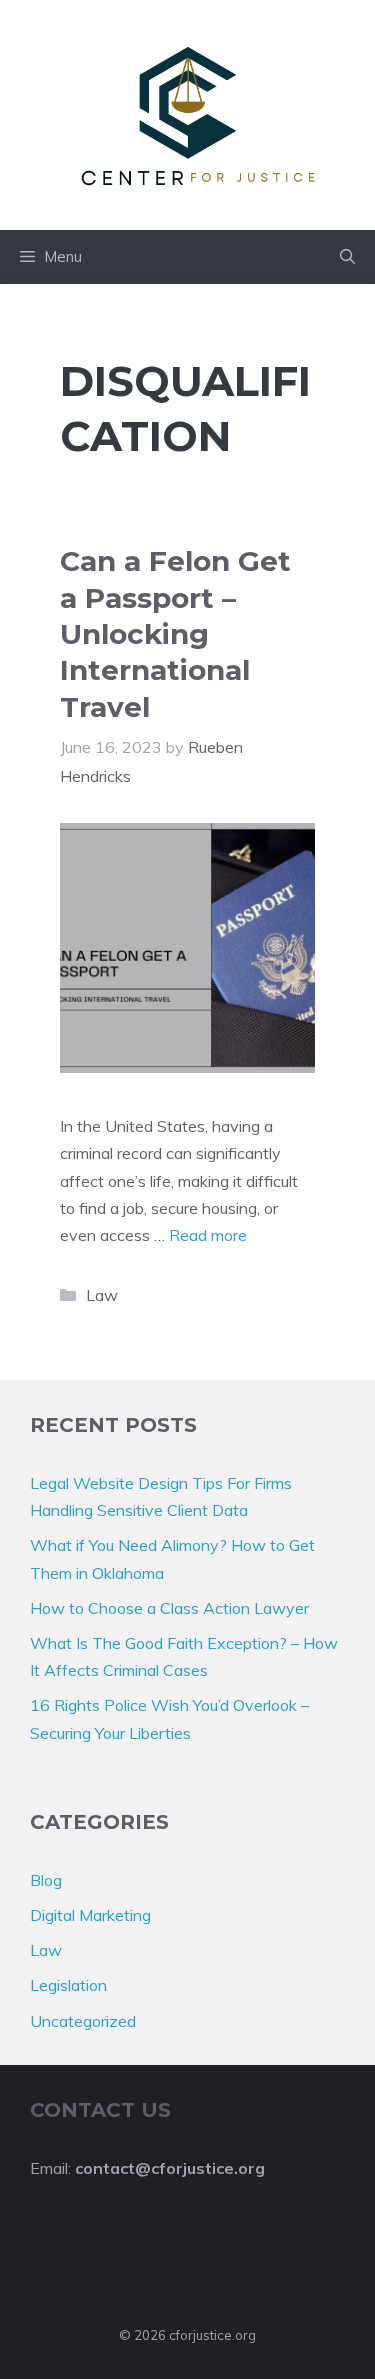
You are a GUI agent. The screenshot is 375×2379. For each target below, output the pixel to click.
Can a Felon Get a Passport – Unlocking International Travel (175, 634)
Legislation (68, 1985)
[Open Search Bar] (347, 257)
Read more (208, 1235)
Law (102, 1295)
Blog (46, 1880)
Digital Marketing (90, 1915)
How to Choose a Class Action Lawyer (169, 1608)
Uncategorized (83, 2021)
